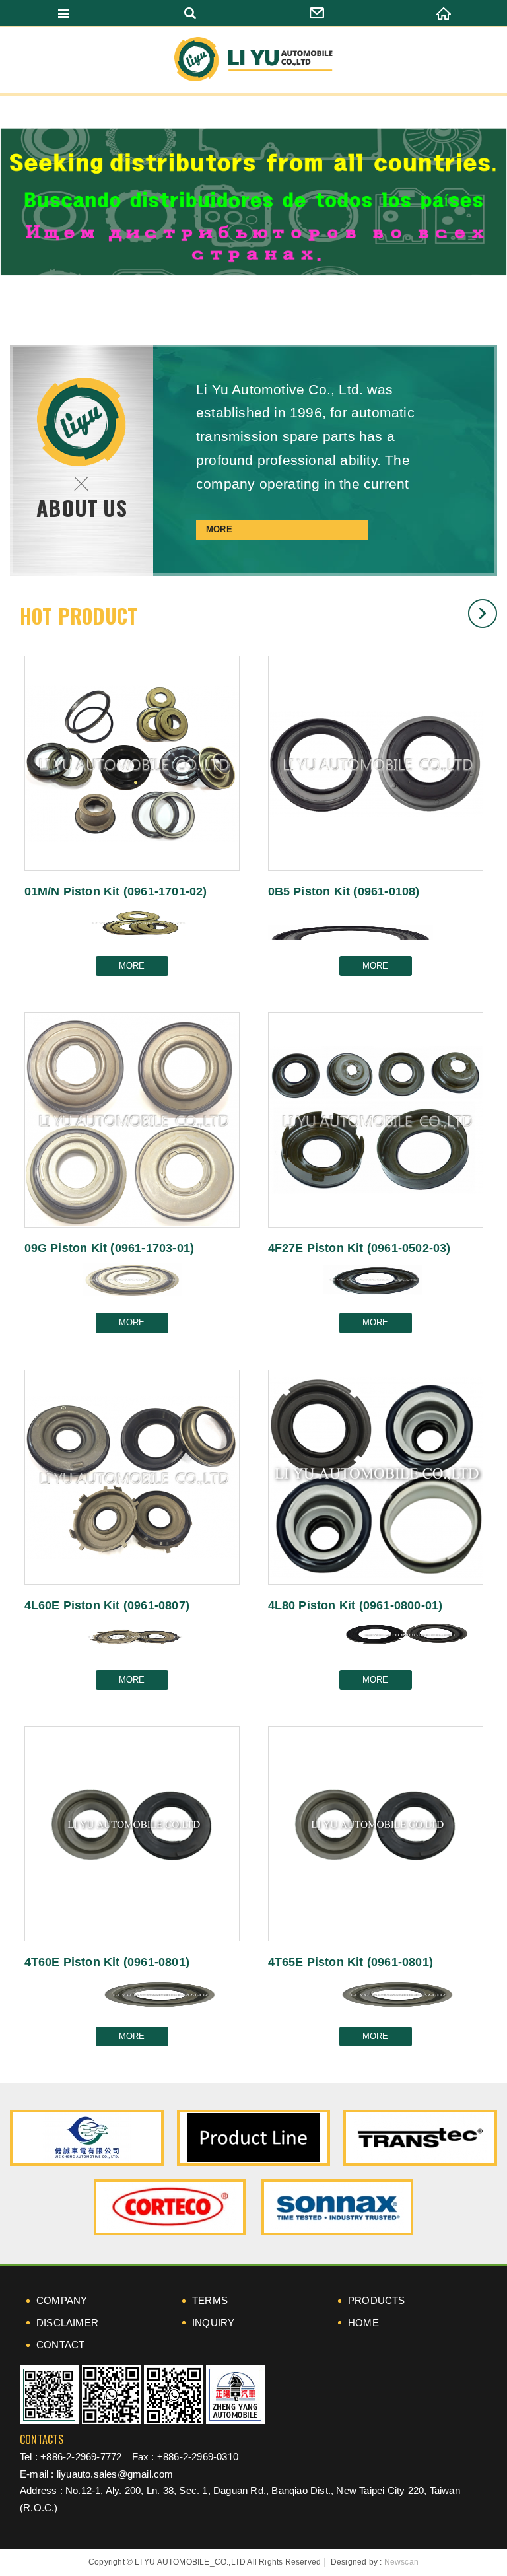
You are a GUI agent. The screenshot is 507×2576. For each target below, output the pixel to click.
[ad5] (337, 2207)
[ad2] (170, 2207)
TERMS (210, 2300)
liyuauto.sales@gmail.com (115, 2474)
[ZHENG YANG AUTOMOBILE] (235, 2395)
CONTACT (60, 2345)
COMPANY (62, 2300)
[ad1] (420, 2138)
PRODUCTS (377, 2300)
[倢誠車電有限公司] (87, 2138)
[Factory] (254, 2138)
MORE (219, 529)
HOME (363, 2323)
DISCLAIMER (67, 2323)
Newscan (401, 2562)
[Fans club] (173, 2395)
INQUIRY (213, 2323)
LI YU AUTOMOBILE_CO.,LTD (253, 60)
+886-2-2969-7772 (81, 2457)
